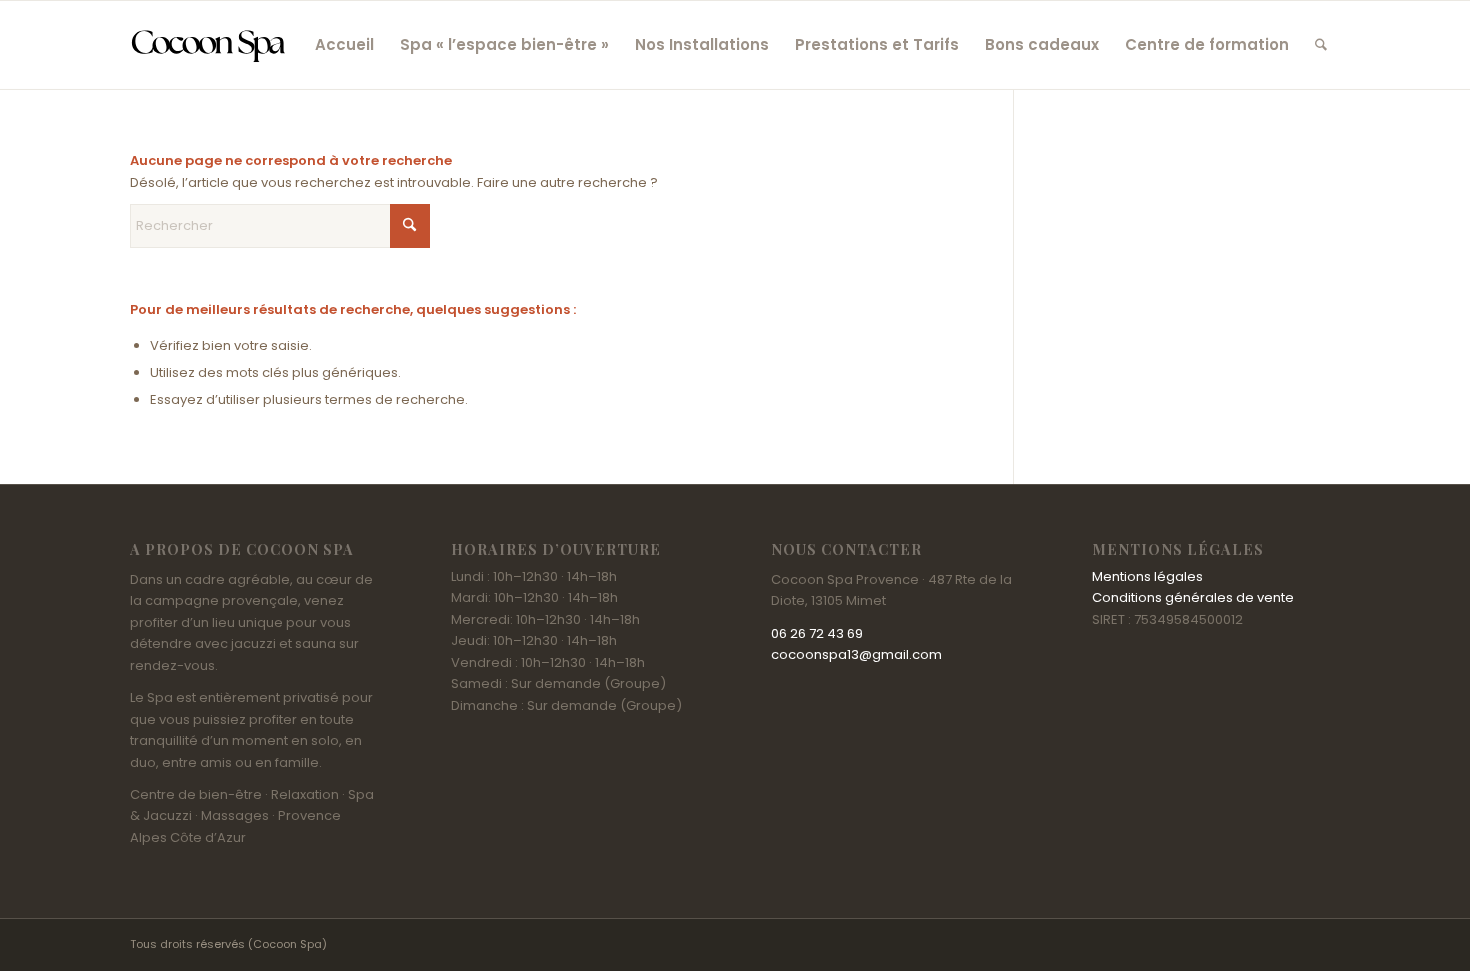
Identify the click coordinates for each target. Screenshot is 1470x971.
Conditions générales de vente (1193, 597)
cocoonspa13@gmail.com (856, 654)
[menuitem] (344, 45)
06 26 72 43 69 (817, 633)
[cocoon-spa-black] (208, 45)
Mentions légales (1147, 576)
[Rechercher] (1321, 45)
